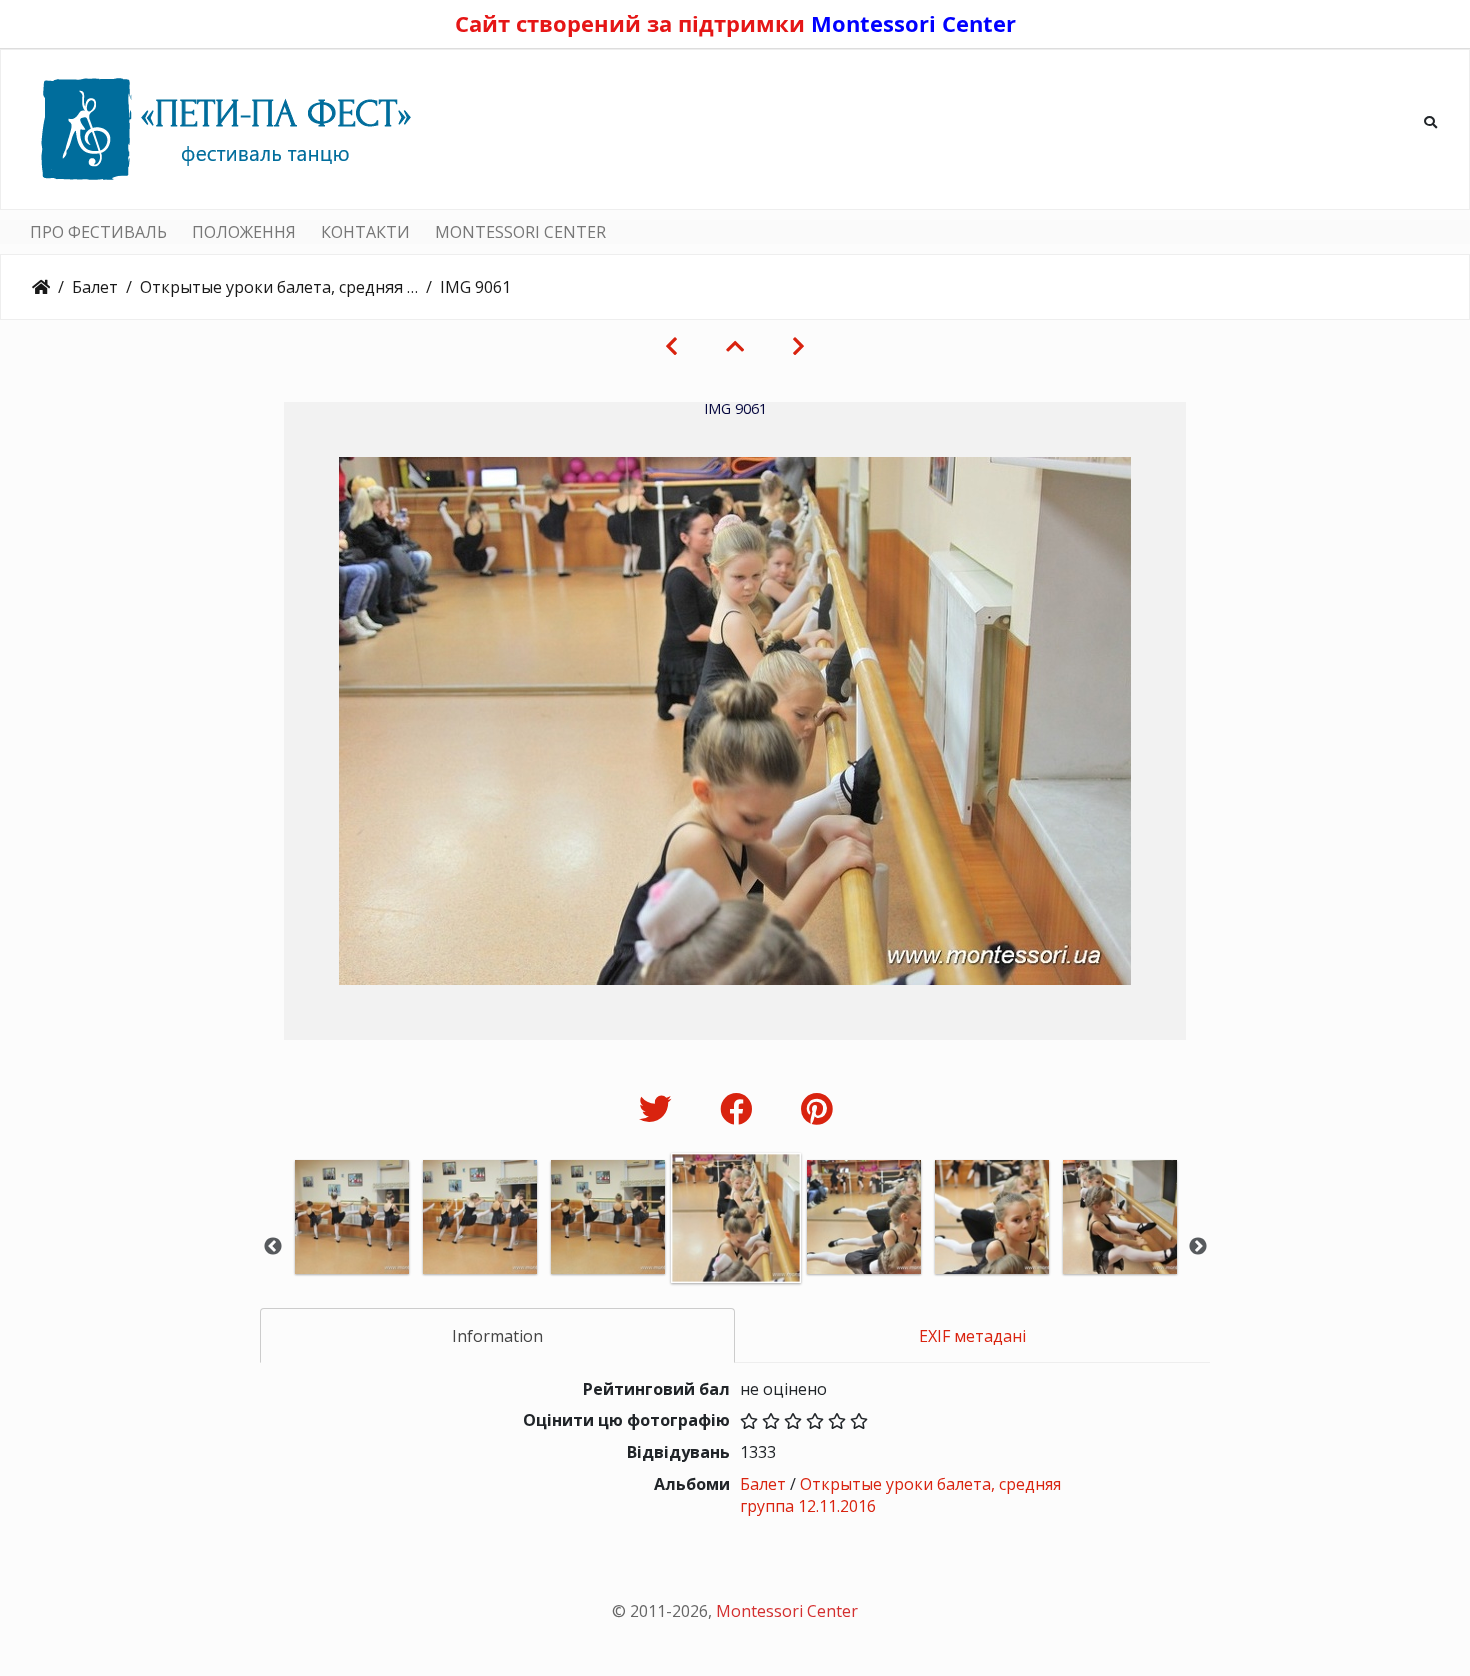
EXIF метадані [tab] (972, 1336)
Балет (95, 287)
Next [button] (1198, 1247)
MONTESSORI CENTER (520, 232)
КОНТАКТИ (365, 232)
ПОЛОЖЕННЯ (244, 232)
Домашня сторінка (41, 287)
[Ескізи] (735, 346)
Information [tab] (497, 1336)
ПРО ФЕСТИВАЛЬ (98, 232)
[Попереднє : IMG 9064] (671, 346)
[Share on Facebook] (740, 1108)
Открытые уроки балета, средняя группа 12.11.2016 (279, 287)
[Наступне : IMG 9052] (798, 346)
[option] (352, 1244)
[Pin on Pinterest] (816, 1108)
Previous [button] (273, 1247)
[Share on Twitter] (659, 1108)
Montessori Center (913, 23)
